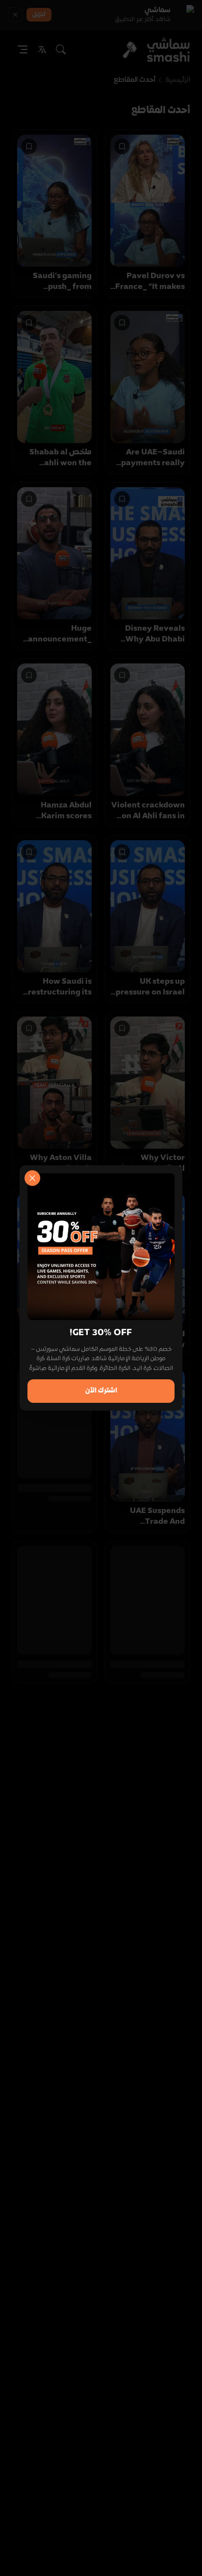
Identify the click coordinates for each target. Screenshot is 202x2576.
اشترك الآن (101, 1391)
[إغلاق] (32, 1178)
